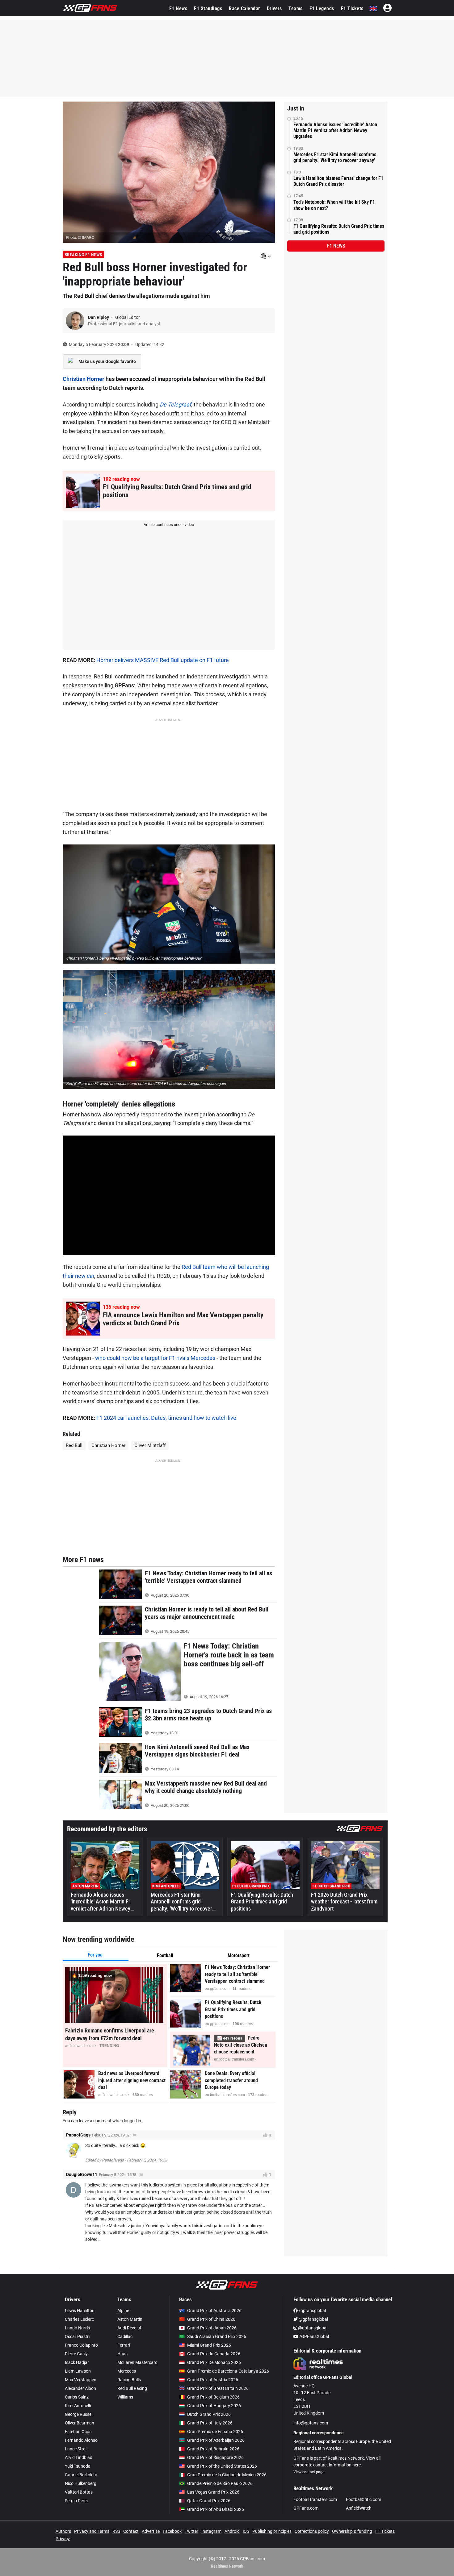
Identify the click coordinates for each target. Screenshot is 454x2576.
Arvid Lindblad (79, 2457)
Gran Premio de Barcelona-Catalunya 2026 (228, 2371)
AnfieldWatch (359, 2508)
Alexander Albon (80, 2388)
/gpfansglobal (312, 2311)
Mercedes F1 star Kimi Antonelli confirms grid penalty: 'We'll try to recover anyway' (335, 157)
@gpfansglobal (313, 2319)
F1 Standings (208, 8)
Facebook (172, 2531)
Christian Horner (84, 379)
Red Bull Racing (132, 2388)
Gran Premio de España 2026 (215, 2432)
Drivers (274, 8)
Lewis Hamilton (80, 2311)
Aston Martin (130, 2319)
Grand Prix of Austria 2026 (213, 2380)
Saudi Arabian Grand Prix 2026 (217, 2336)
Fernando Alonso (81, 2440)
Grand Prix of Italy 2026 (210, 2423)
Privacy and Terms (92, 2531)
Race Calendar (244, 8)
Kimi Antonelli (78, 2406)
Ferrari (124, 2345)
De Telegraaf (175, 404)
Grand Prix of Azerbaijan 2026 (216, 2440)
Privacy (63, 2539)
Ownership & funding (352, 2531)
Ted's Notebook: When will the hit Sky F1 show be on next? (334, 205)
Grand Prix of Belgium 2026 (213, 2397)
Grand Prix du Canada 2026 (214, 2354)
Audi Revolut (129, 2328)
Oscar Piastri (77, 2336)
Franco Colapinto (81, 2345)
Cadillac (125, 2336)
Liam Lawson (78, 2371)
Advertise (151, 2531)
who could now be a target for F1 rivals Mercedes (155, 1358)
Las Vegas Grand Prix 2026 (213, 2492)
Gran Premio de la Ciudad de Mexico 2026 (227, 2475)
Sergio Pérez (77, 2501)
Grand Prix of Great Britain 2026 (218, 2388)
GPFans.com (306, 2508)
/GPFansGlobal (314, 2336)
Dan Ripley (99, 317)
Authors (63, 2531)
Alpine (123, 2311)
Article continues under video (169, 525)
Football (165, 1955)
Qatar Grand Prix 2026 (209, 2501)
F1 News (178, 8)
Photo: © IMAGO (80, 238)
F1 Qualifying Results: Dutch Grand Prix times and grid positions (339, 229)
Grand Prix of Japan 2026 (212, 2328)
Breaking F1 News (83, 255)
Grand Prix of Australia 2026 (214, 2311)
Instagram (211, 2531)
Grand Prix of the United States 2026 (222, 2466)
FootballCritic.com (364, 2499)
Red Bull (74, 1445)
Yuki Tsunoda (78, 2466)
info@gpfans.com (311, 2423)
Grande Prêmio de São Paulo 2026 (220, 2483)
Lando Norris (77, 2328)
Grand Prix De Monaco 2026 (214, 2362)
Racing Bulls (129, 2380)
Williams (125, 2397)
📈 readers (230, 2038)
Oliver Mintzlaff (150, 1445)
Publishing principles (272, 2531)
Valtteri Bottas (79, 2492)
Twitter (191, 2531)
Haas (122, 2354)
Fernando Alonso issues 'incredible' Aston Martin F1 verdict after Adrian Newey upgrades (335, 130)
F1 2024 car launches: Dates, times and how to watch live (166, 1418)
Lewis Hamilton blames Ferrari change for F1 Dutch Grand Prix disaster (338, 181)
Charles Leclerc (79, 2319)
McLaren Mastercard (137, 2362)
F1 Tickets (352, 8)
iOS (246, 2531)
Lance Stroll (76, 2449)
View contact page (309, 2472)
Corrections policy (312, 2531)
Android (232, 2531)
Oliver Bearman (80, 2423)
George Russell (79, 2414)
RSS (116, 2531)
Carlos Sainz (77, 2397)
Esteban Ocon (78, 2432)
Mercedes (127, 2371)
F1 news (336, 246)
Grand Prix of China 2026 (211, 2319)
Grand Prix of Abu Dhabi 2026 (216, 2509)
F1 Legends (322, 8)
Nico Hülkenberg (81, 2483)
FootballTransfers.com (315, 2499)
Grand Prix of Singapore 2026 (215, 2457)
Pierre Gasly (76, 2354)
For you (95, 1955)
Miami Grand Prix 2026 (209, 2345)
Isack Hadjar (77, 2362)
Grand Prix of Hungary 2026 (214, 2406)
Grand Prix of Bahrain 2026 (213, 2449)
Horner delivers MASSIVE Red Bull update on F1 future (163, 660)
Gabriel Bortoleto (81, 2475)
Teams (296, 8)
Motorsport (239, 1955)
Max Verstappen (81, 2380)
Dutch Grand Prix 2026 (209, 2414)
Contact (131, 2531)
